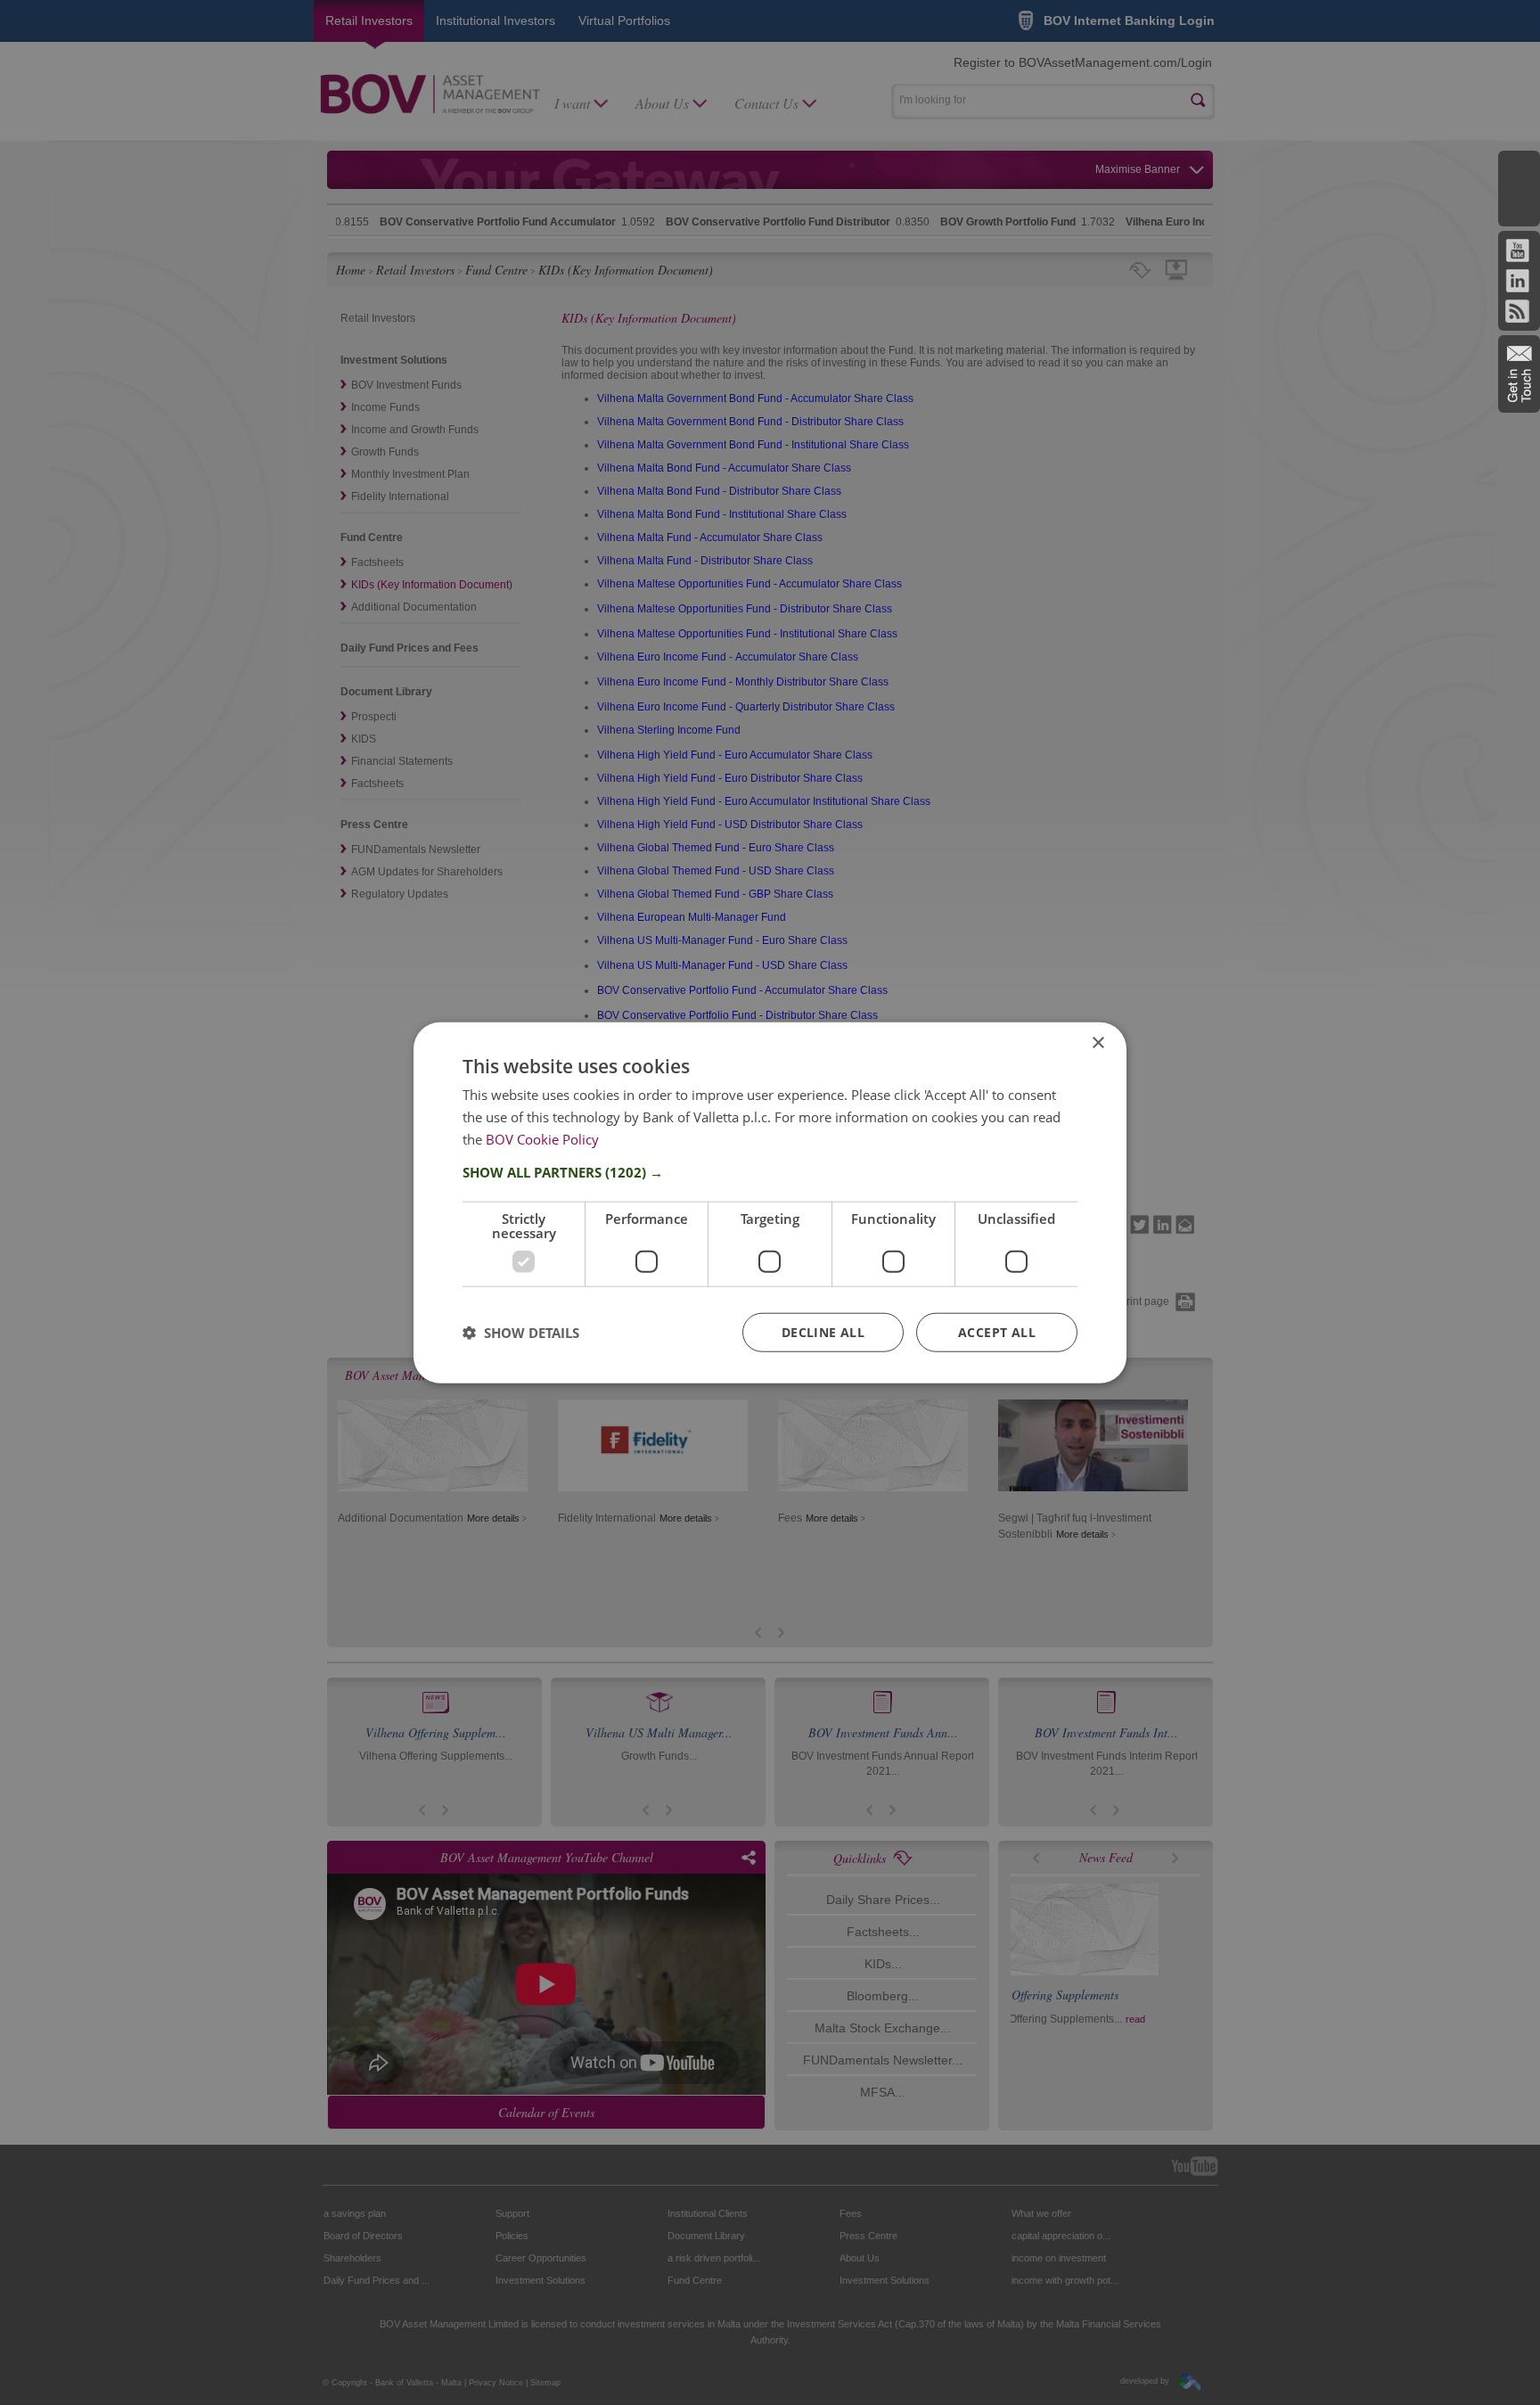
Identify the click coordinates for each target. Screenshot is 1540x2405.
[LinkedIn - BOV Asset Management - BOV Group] (1517, 287)
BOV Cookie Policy (542, 1139)
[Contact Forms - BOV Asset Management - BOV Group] (1519, 374)
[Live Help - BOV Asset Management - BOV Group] (1519, 189)
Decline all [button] (823, 1331)
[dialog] (770, 1203)
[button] (770, 1171)
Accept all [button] (997, 1331)
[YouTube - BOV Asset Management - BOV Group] (1517, 257)
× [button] (1098, 1043)
